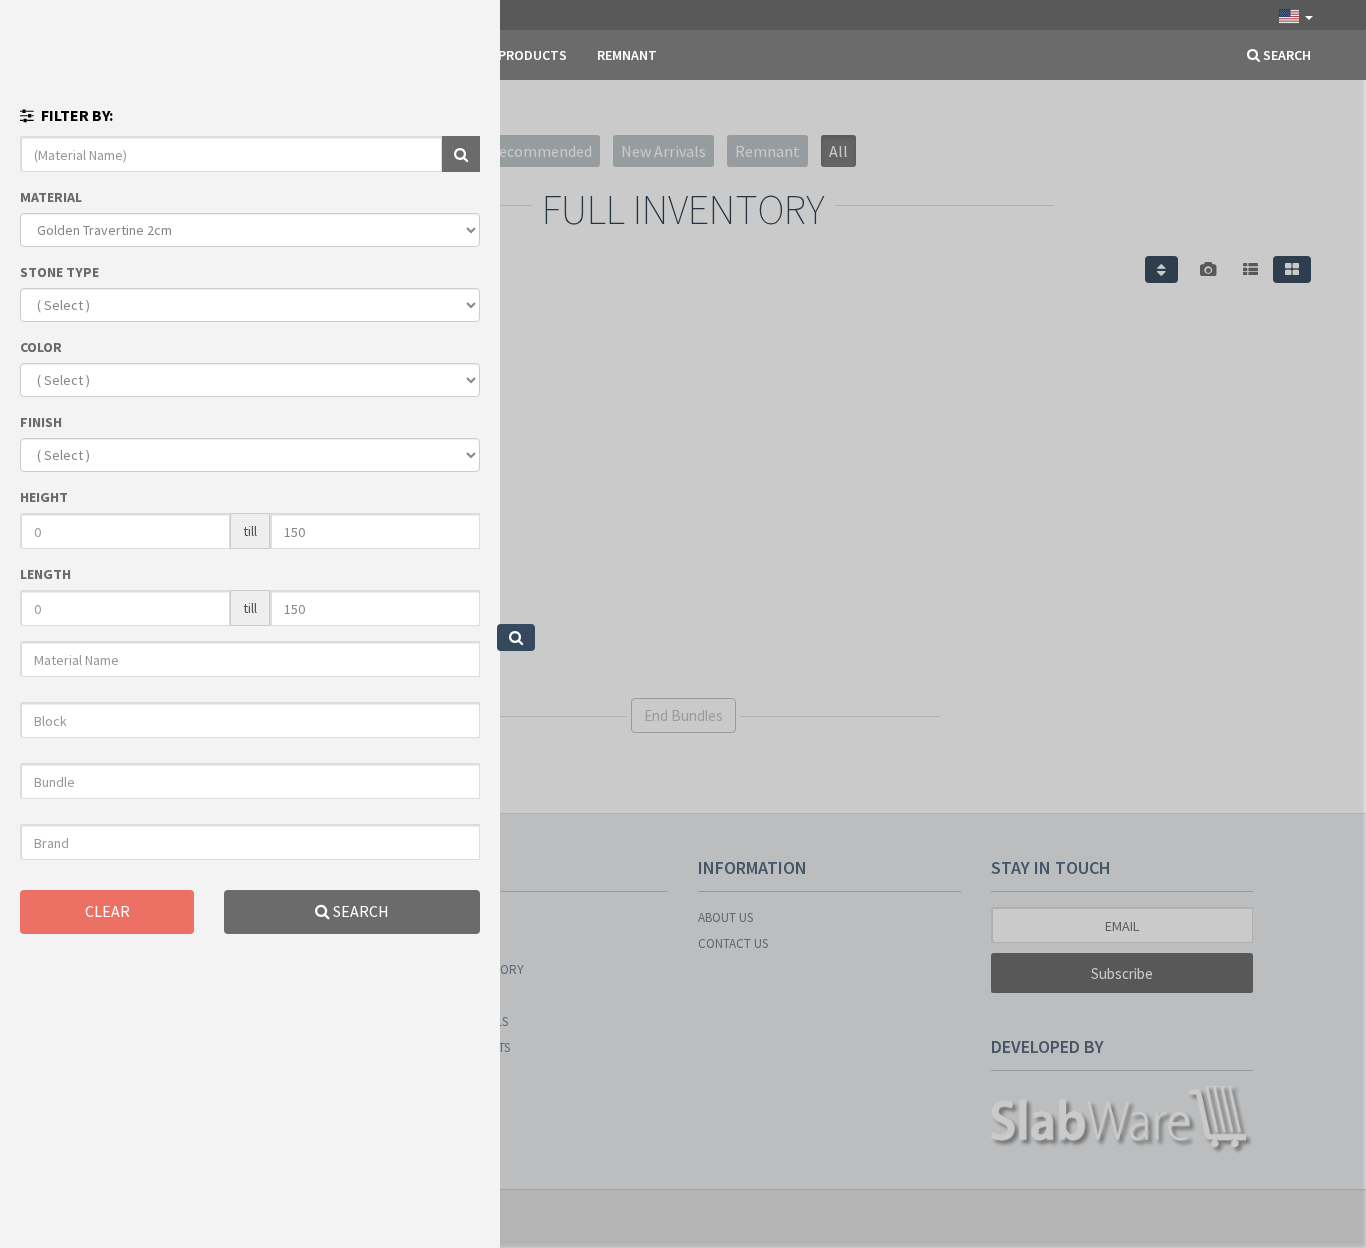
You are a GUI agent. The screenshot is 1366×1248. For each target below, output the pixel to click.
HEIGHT (44, 497)
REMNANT (627, 55)
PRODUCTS (532, 55)
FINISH (41, 422)
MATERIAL (51, 197)
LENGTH (45, 574)
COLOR (41, 347)
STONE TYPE (59, 272)
